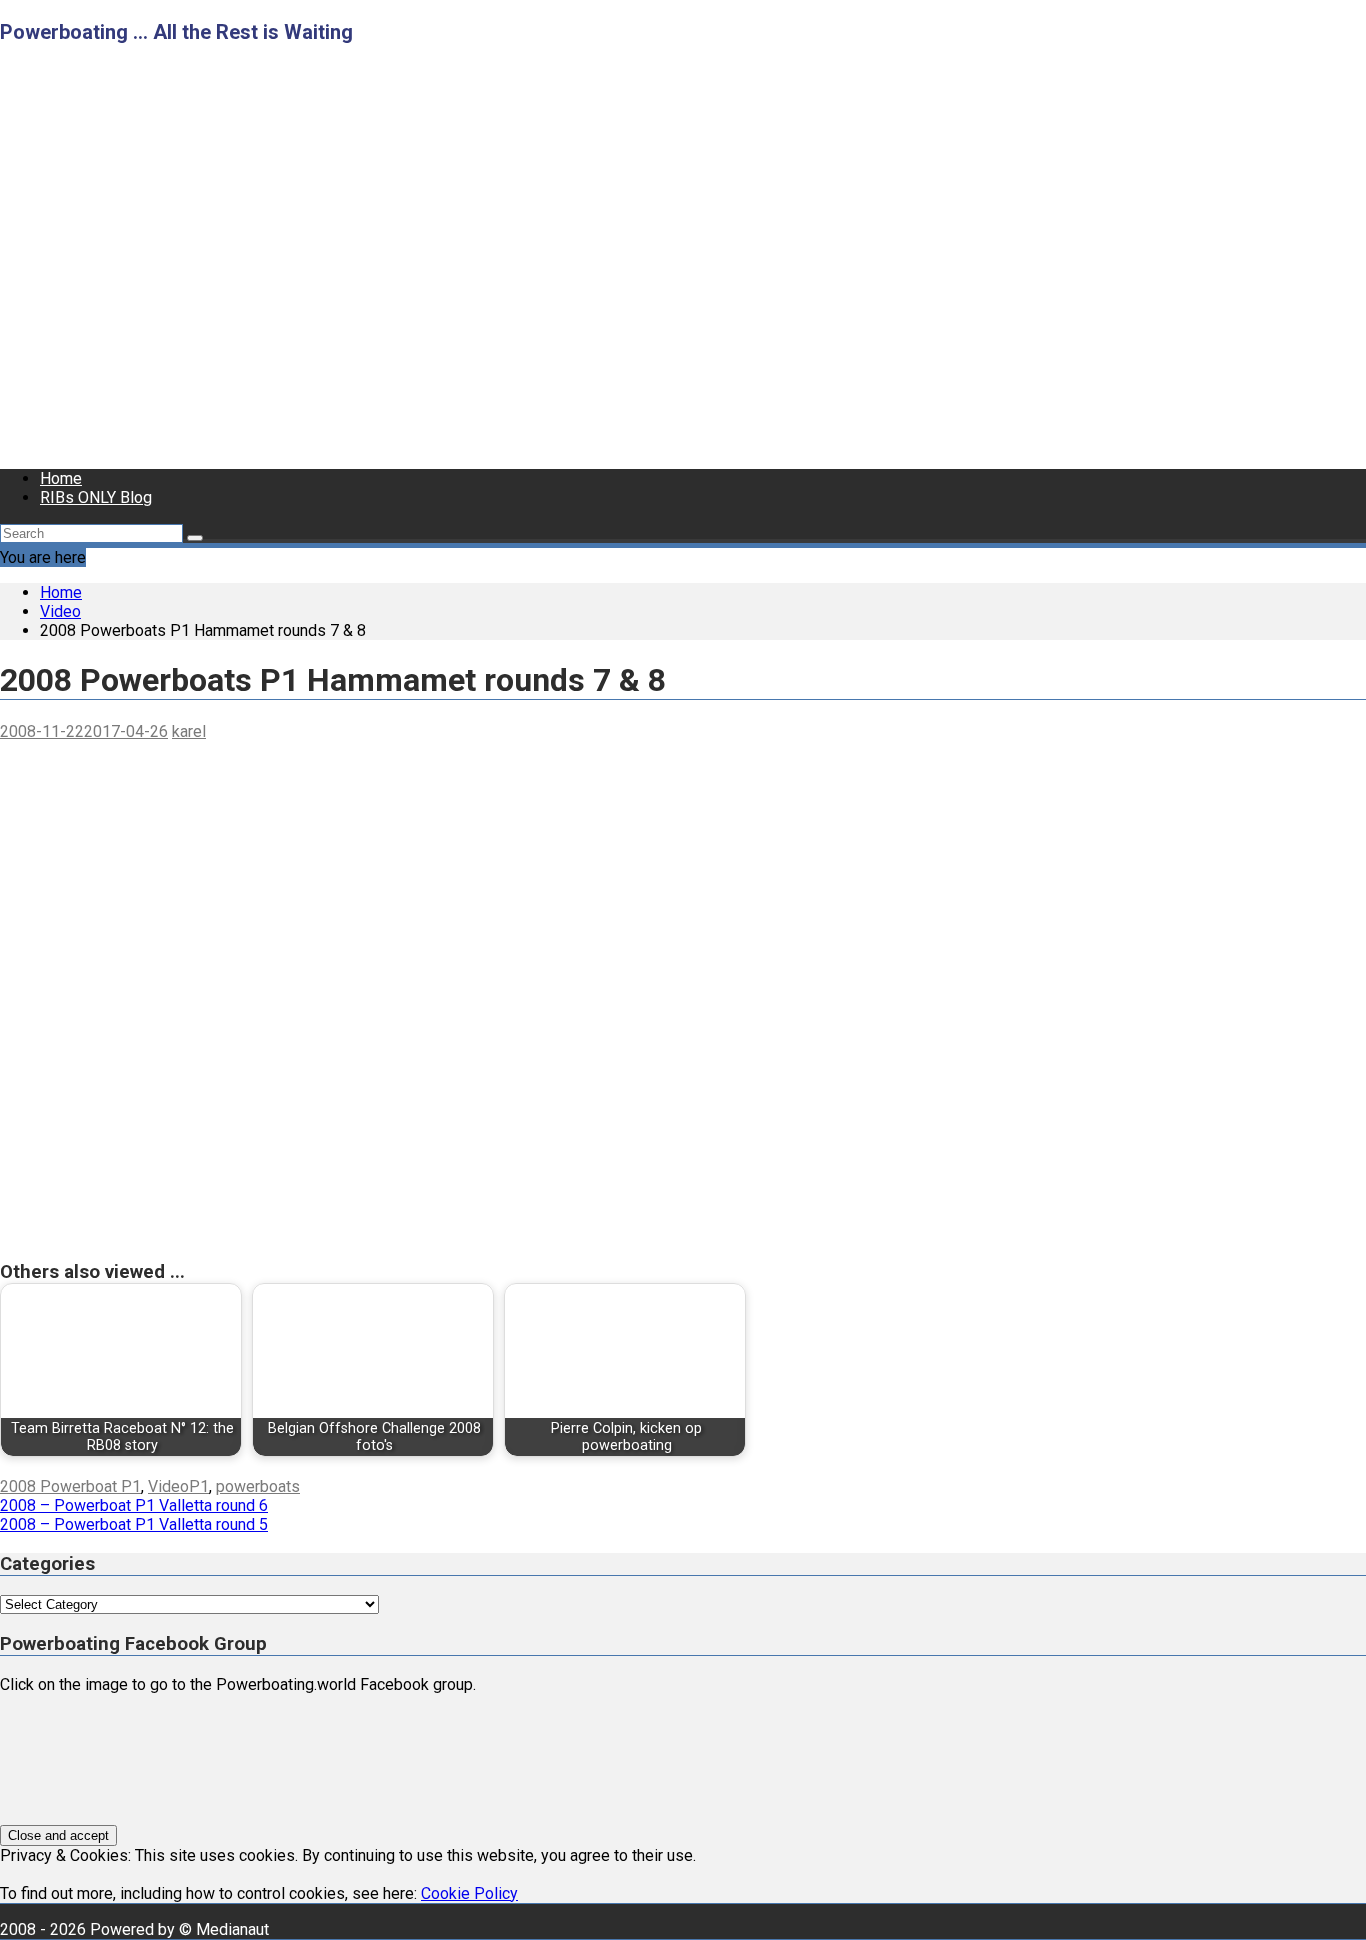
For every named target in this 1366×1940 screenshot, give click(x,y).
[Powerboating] (590, 443)
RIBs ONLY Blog (96, 497)
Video (168, 1486)
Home (61, 478)
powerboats (258, 1486)
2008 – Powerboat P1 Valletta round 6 (134, 1505)
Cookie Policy (469, 1893)
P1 (199, 1486)
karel (189, 731)
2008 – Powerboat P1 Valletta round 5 (134, 1524)
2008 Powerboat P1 (70, 1486)
